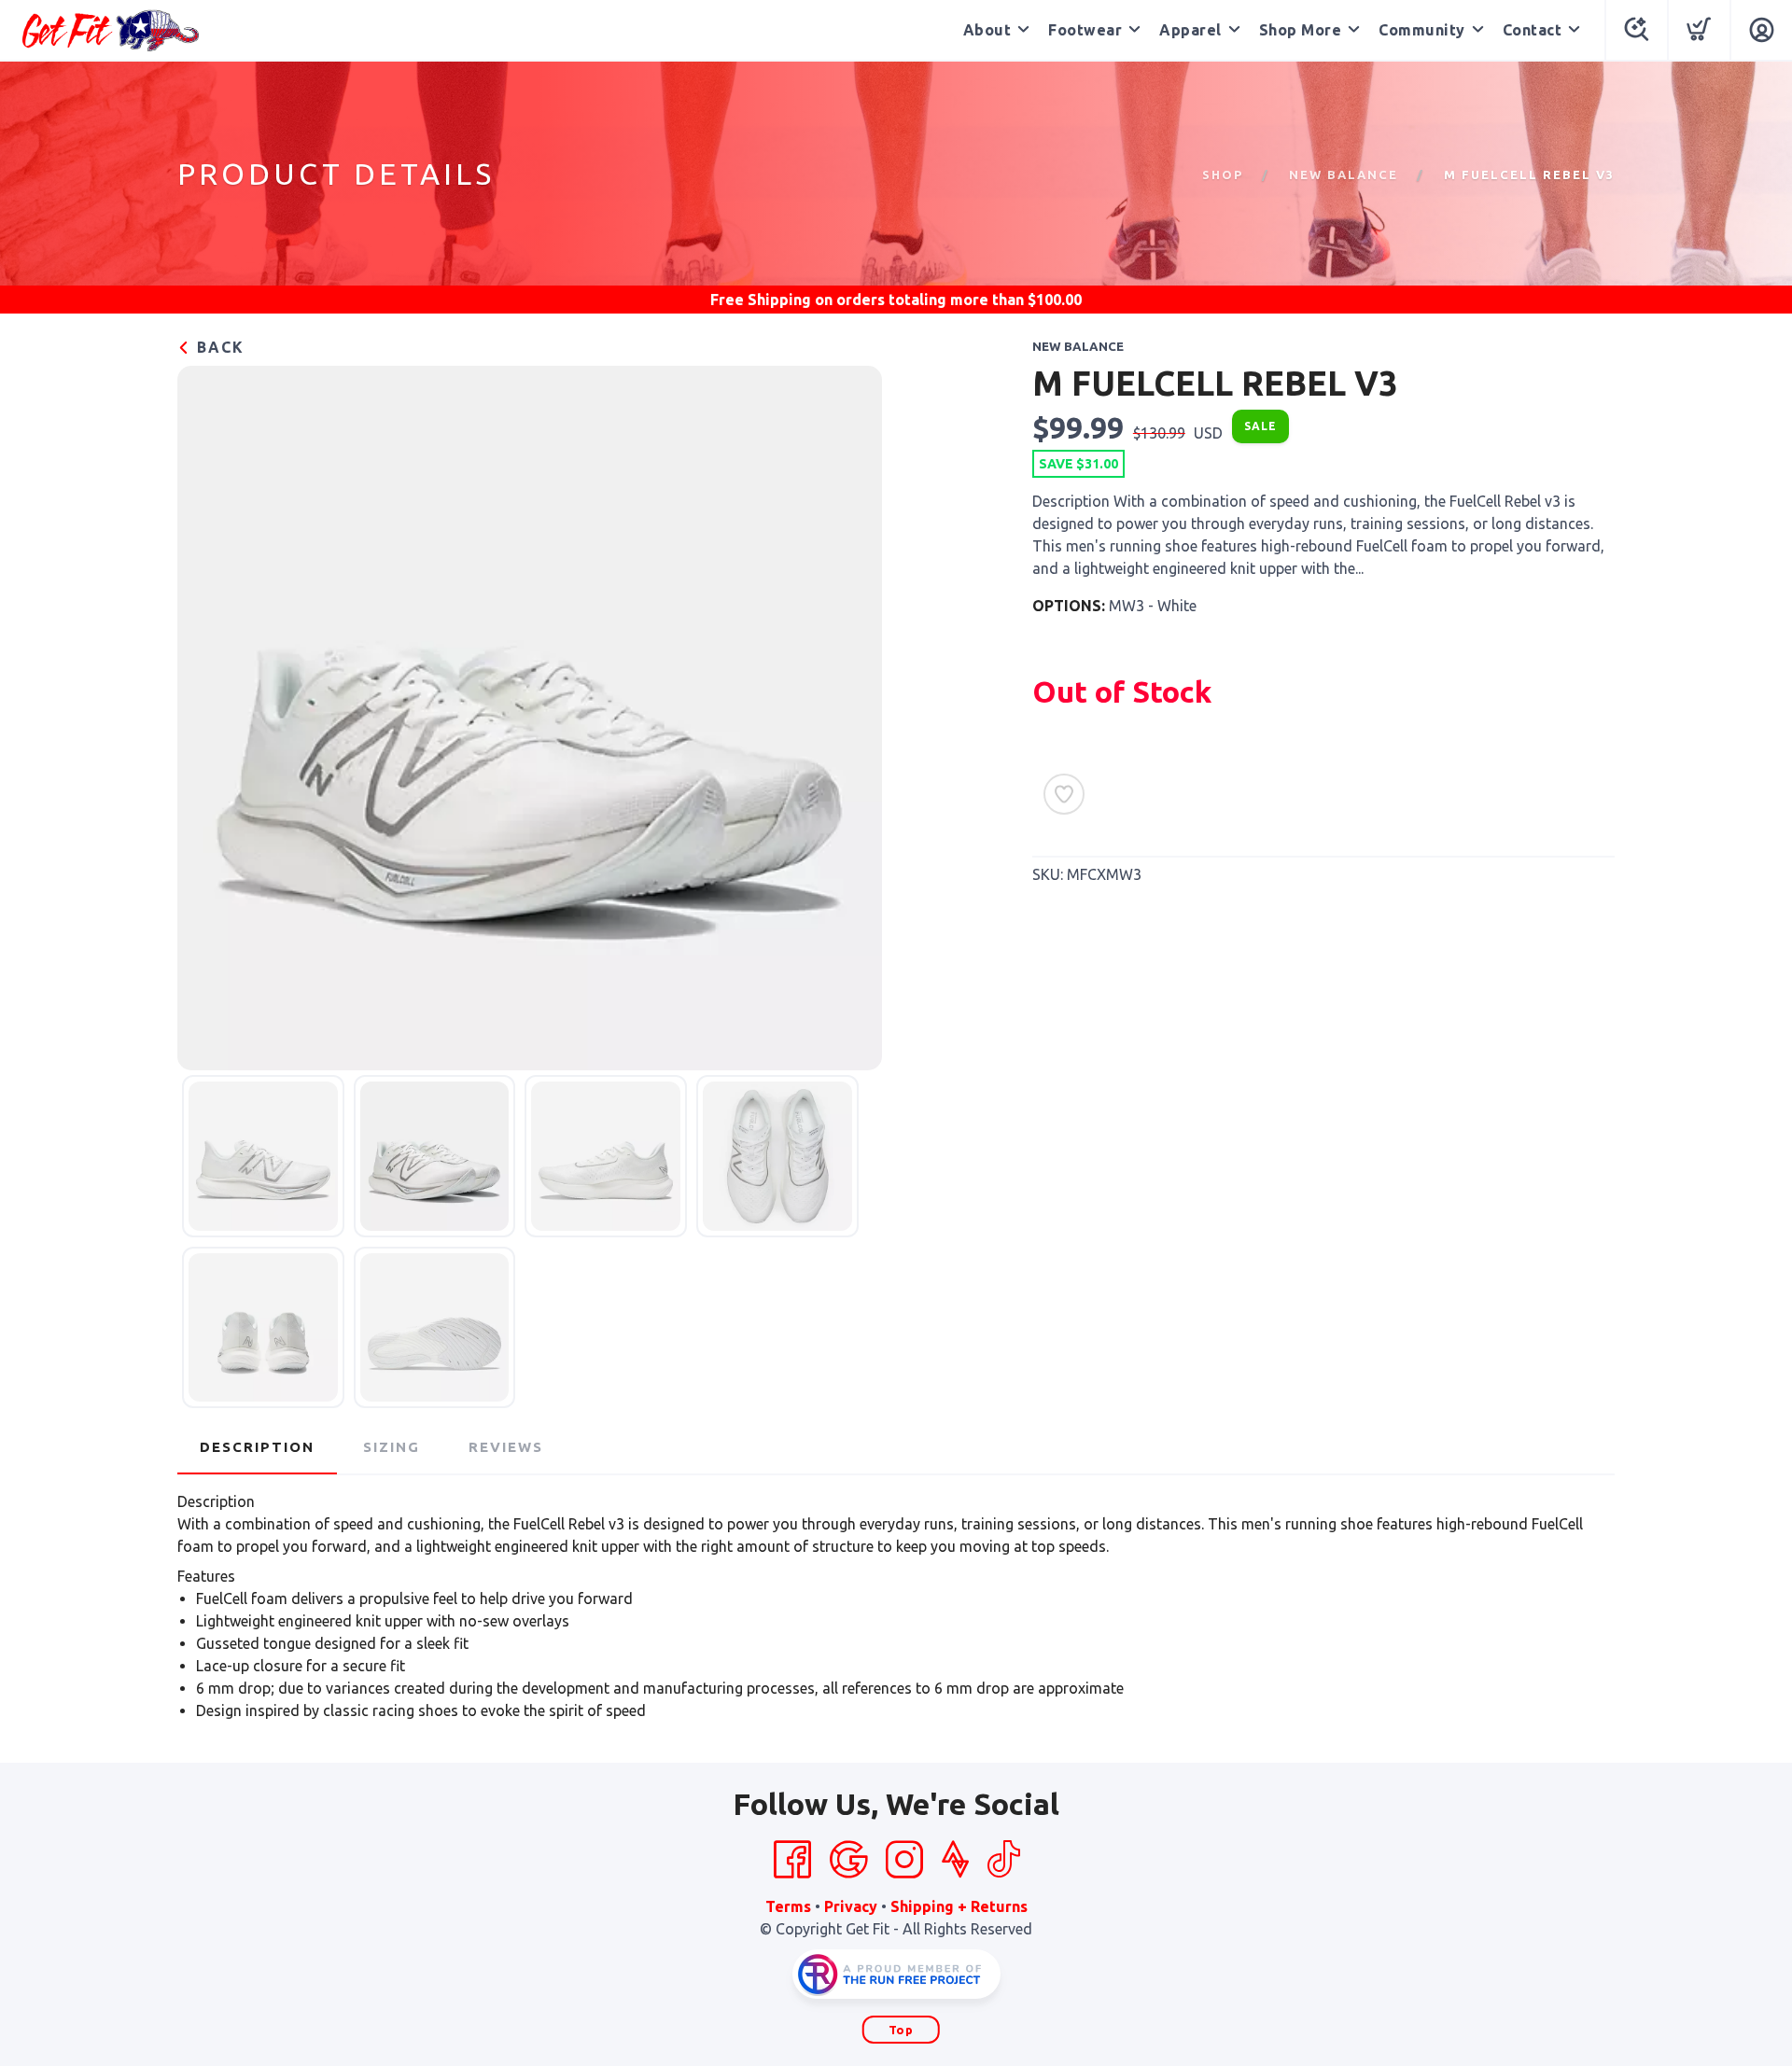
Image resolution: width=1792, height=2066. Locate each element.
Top (901, 2030)
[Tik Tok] (1003, 1860)
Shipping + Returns (959, 1906)
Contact (1533, 30)
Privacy (851, 1906)
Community (1422, 30)
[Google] (848, 1860)
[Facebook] (792, 1860)
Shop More (1301, 30)
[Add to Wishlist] (1064, 794)
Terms (788, 1906)
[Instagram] (904, 1860)
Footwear (1085, 30)
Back (218, 347)
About (987, 30)
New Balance (1344, 174)
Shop (1223, 174)
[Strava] (955, 1860)
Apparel (1190, 30)
